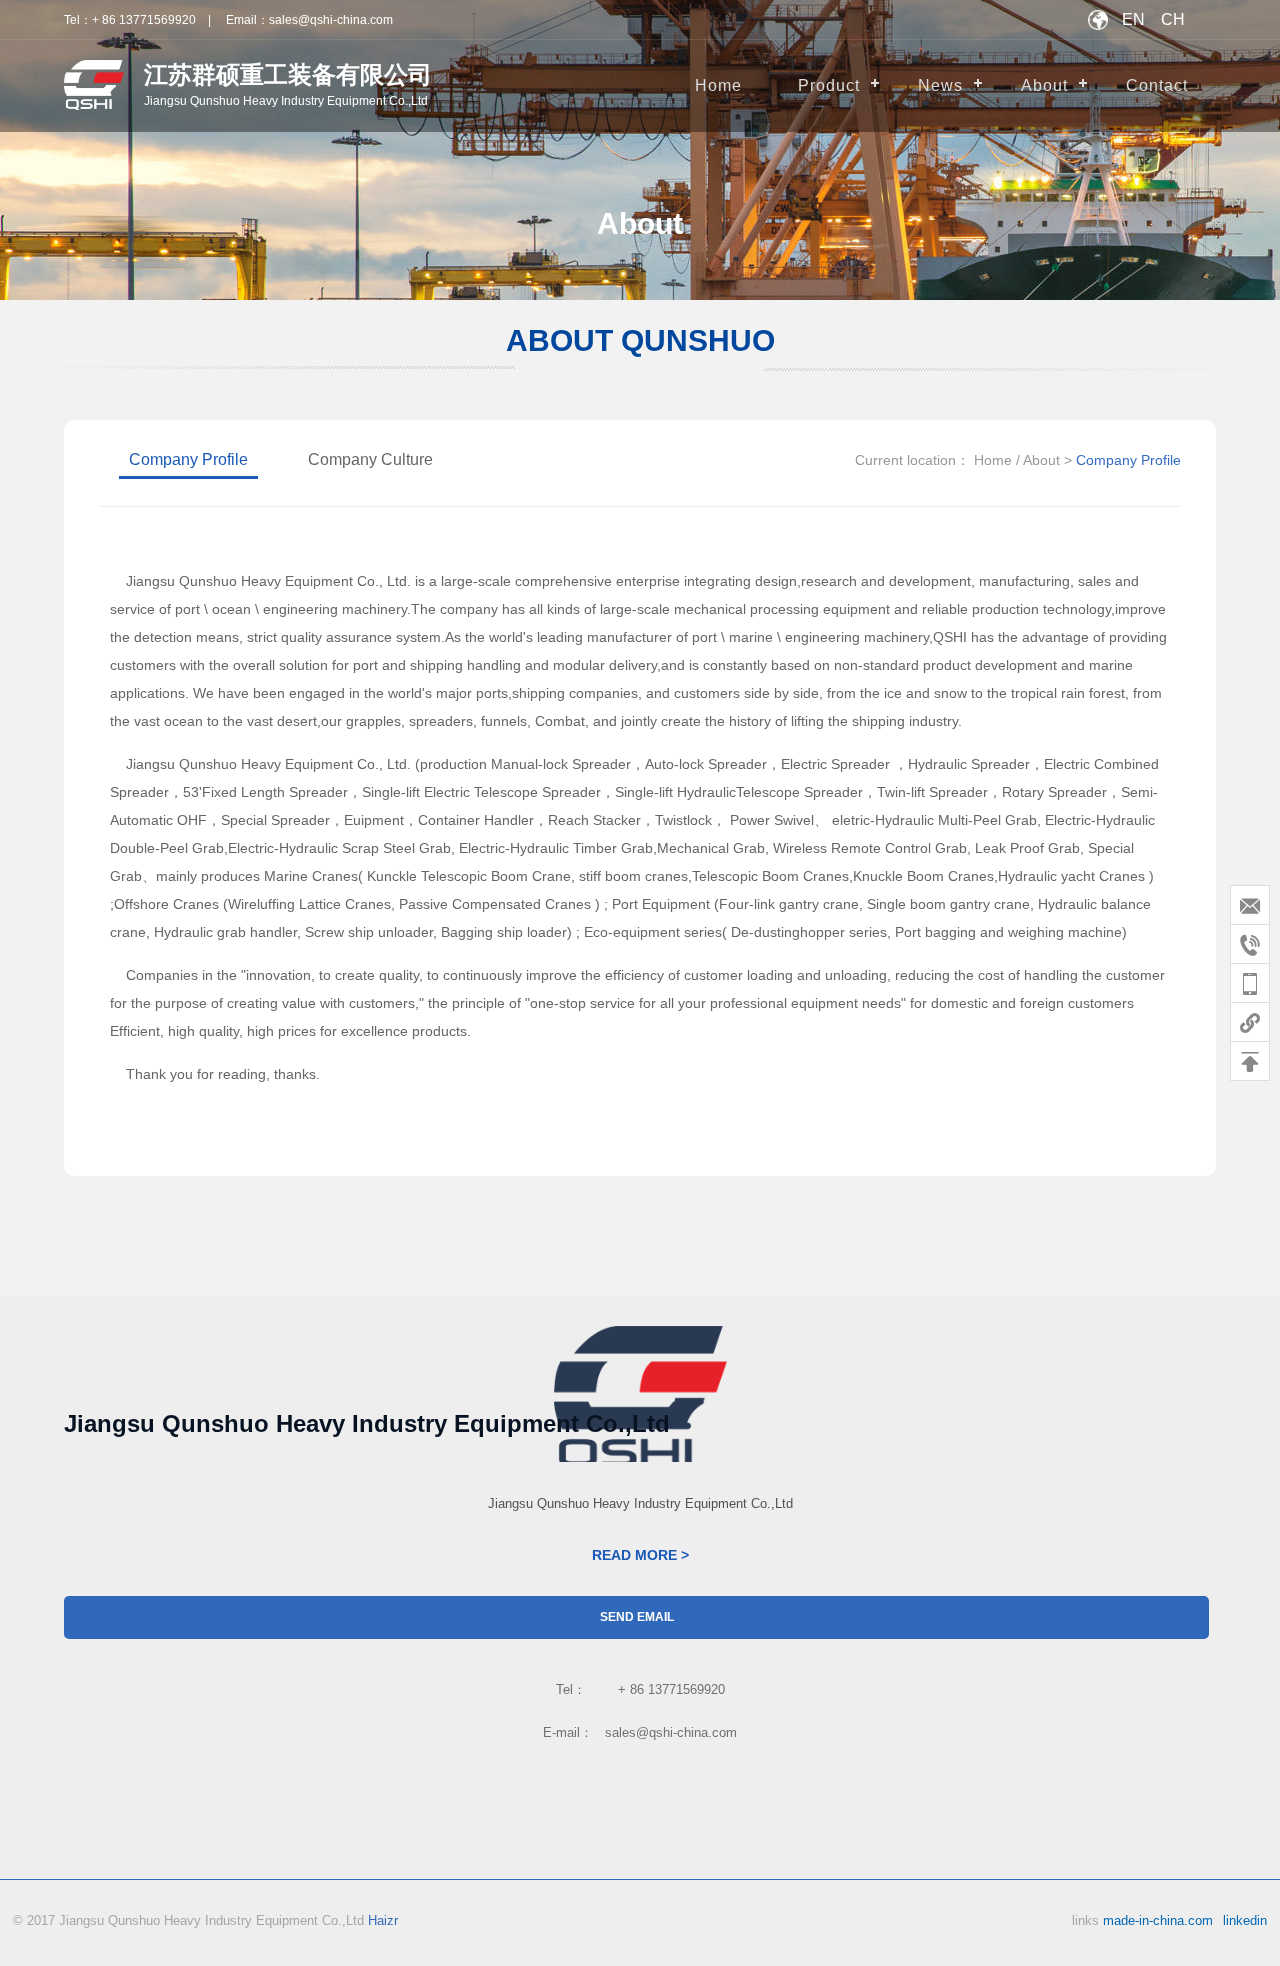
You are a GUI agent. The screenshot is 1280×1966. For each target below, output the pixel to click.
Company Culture (370, 459)
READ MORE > (640, 1555)
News (940, 85)
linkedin (1245, 1920)
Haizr (383, 1920)
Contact (1157, 85)
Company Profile (188, 459)
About (1044, 85)
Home (718, 85)
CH (1173, 19)
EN (1133, 19)
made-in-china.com (1158, 1920)
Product (829, 85)
